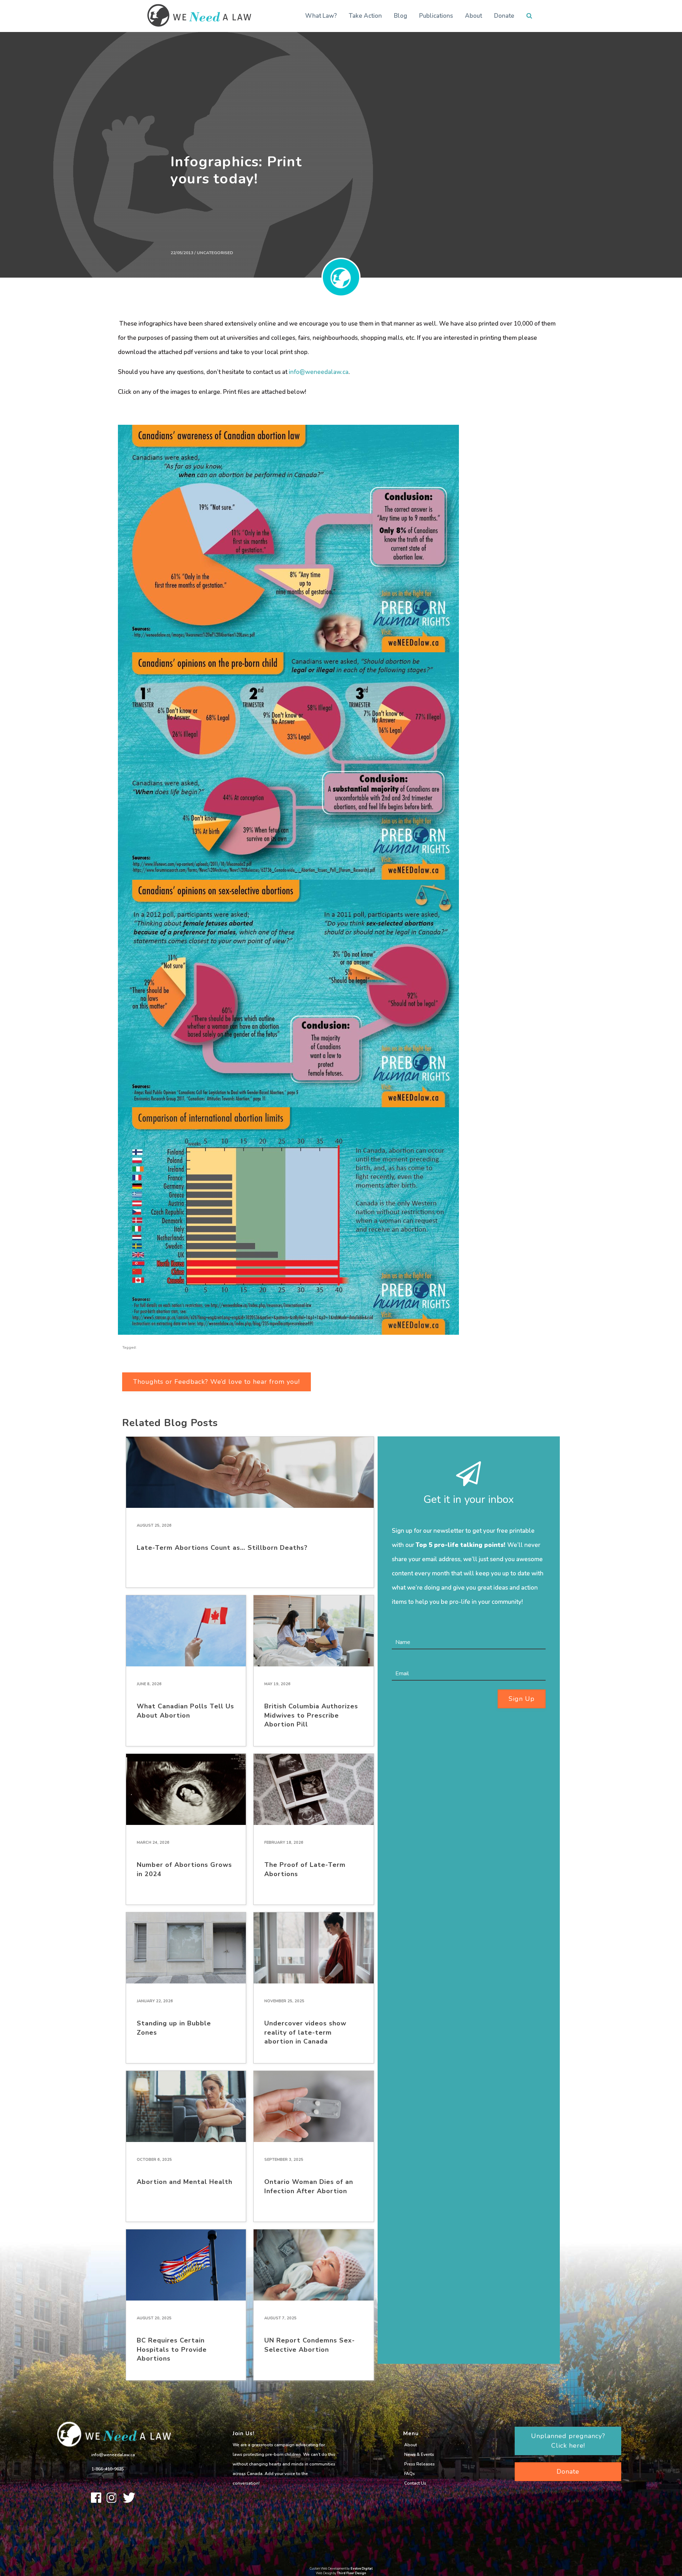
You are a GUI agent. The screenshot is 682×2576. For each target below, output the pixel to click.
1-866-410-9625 (108, 2469)
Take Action (365, 16)
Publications (436, 16)
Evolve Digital (362, 2569)
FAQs (410, 2474)
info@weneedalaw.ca (319, 372)
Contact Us (415, 2483)
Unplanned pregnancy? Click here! (568, 2441)
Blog (400, 16)
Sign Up (522, 1699)
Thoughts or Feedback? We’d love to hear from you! (216, 1382)
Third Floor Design (352, 2573)
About (473, 16)
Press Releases (420, 2464)
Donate (504, 16)
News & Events (419, 2454)
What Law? (321, 16)
